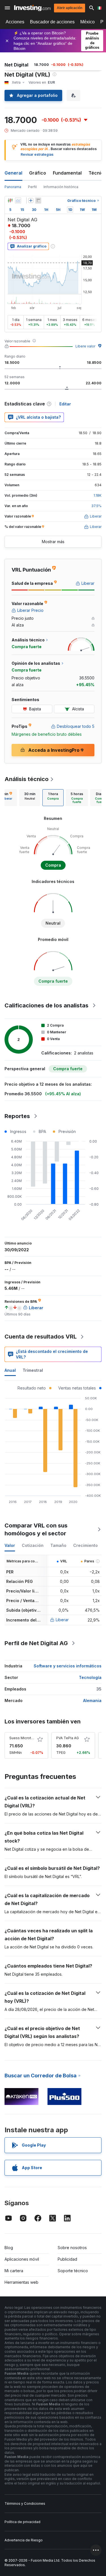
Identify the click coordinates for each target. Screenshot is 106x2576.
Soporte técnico (73, 2271)
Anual (10, 1370)
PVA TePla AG (68, 1738)
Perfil (32, 187)
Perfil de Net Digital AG (36, 1643)
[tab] (30, 798)
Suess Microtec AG (25, 1738)
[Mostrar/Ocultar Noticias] (38, 200)
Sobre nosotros (72, 2248)
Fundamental (67, 173)
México (87, 22)
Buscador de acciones (52, 22)
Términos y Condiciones (25, 2503)
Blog (9, 2248)
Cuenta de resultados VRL (41, 1337)
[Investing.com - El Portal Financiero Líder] (32, 8)
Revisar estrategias (37, 154)
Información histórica (61, 187)
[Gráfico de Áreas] (18, 200)
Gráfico (38, 173)
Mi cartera (14, 2271)
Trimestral (33, 1370)
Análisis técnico (27, 779)
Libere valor (85, 346)
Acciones (15, 22)
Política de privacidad (22, 2522)
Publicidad (67, 2259)
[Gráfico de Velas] (10, 200)
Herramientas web (21, 2282)
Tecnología (90, 1677)
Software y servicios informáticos (68, 1666)
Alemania (92, 1700)
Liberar (62, 1620)
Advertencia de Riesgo (24, 2540)
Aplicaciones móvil (22, 2259)
